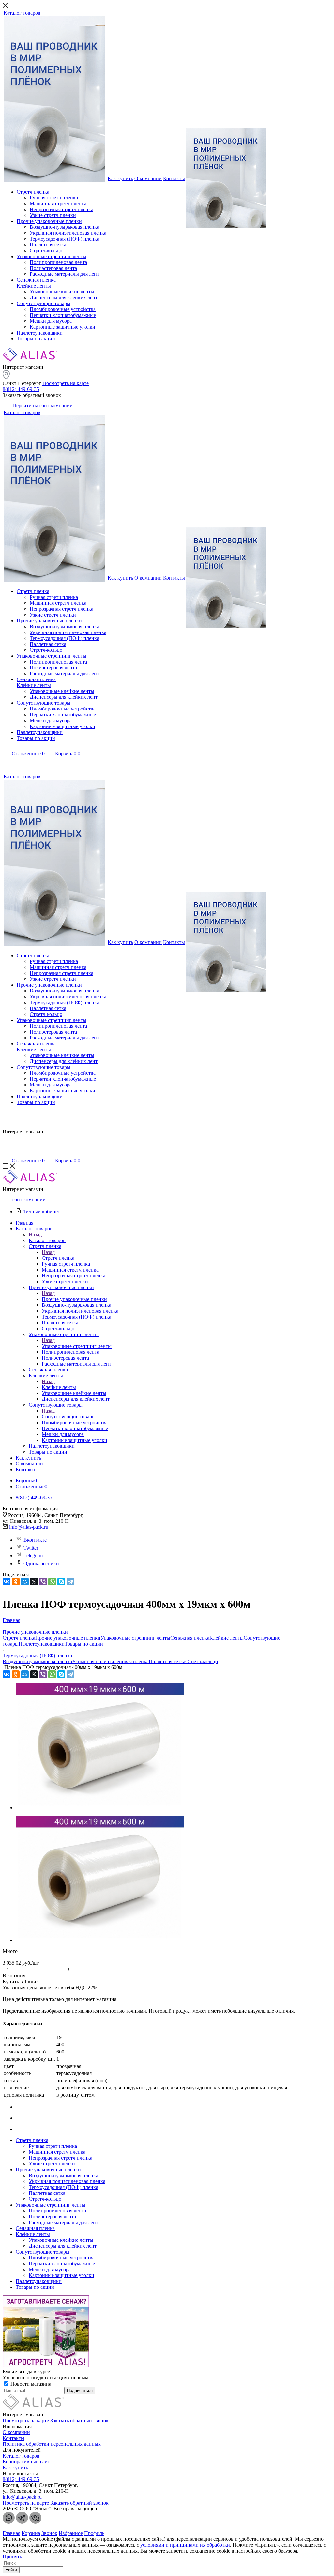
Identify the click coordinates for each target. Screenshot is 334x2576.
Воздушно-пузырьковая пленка (37, 1661)
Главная (11, 2533)
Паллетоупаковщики (42, 1644)
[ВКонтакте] (7, 1582)
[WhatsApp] (52, 1582)
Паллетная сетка (167, 1661)
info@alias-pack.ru (29, 1527)
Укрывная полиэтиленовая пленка (110, 1661)
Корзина (31, 2533)
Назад (35, 1234)
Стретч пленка (58, 1258)
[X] (34, 1582)
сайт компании (28, 1200)
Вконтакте (35, 1540)
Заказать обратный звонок (79, 2420)
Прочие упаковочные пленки (74, 1299)
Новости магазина (30, 2384)
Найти (11, 2570)
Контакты (14, 2438)
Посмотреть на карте (66, 383)
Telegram (33, 1556)
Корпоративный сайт (26, 2462)
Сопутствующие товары (69, 1417)
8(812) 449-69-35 (21, 389)
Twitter (31, 1548)
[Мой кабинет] (7, 763)
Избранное (71, 2533)
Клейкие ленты (59, 1387)
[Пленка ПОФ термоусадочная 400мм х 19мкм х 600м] (100, 1808)
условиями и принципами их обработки (185, 2545)
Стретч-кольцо (202, 1661)
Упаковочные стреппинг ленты (77, 1346)
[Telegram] (70, 1582)
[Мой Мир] (25, 1582)
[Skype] (61, 1582)
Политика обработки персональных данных (52, 2444)
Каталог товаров (47, 1240)
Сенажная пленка (190, 1638)
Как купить (15, 2467)
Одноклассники (41, 1563)
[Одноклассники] (16, 1582)
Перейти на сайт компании (42, 406)
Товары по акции (84, 1644)
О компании (16, 2432)
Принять (12, 2557)
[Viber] (43, 1582)
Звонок (49, 2533)
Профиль (94, 2533)
